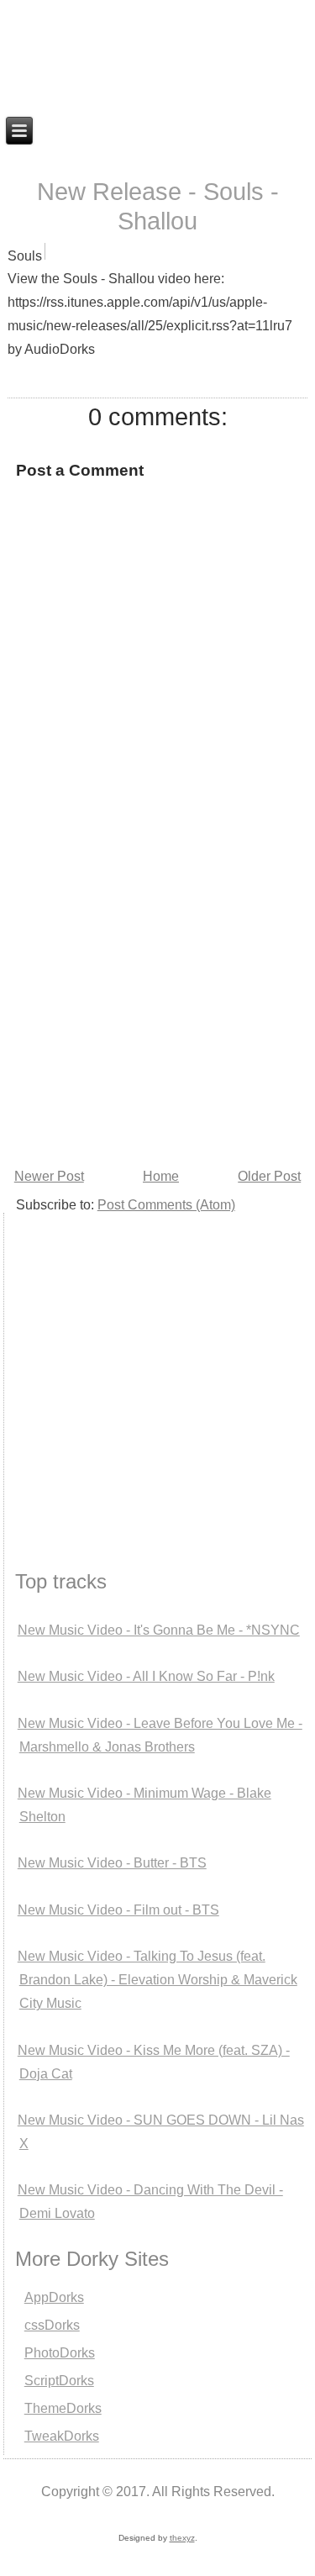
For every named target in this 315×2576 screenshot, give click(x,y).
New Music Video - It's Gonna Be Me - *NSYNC (159, 1630)
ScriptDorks (59, 2381)
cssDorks (52, 2325)
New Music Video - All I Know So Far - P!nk (146, 1676)
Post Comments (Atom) (166, 1205)
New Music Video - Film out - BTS (118, 1910)
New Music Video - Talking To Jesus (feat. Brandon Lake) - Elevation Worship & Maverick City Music (157, 1980)
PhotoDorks (60, 2353)
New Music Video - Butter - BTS (112, 1863)
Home (161, 1176)
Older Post (269, 1176)
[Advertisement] (157, 998)
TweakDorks (62, 2436)
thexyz (182, 2538)
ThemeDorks (63, 2408)
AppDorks (54, 2297)
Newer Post (49, 1176)
